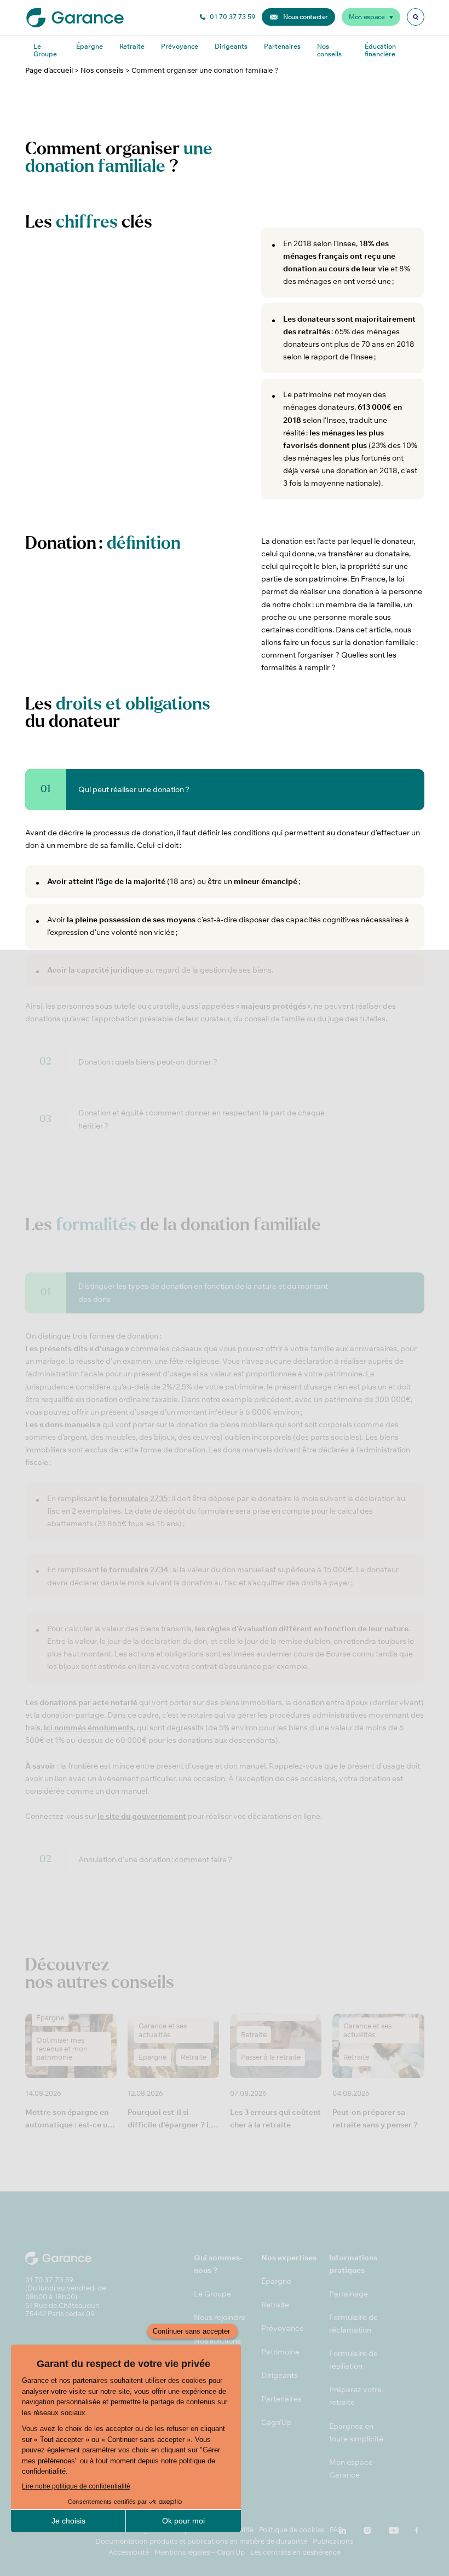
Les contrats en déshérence (295, 2552)
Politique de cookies (292, 2530)
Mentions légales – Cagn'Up (200, 2552)
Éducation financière (380, 50)
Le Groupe (45, 50)
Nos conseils (329, 50)
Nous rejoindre (220, 2317)
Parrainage (349, 2294)
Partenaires (282, 46)
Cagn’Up (277, 2422)
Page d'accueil (49, 70)
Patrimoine (280, 2352)
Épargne (90, 46)
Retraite (132, 46)
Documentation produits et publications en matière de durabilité (201, 2541)
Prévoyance (180, 46)
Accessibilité (129, 2552)
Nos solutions (217, 2341)
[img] (416, 17)
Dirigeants (231, 46)
